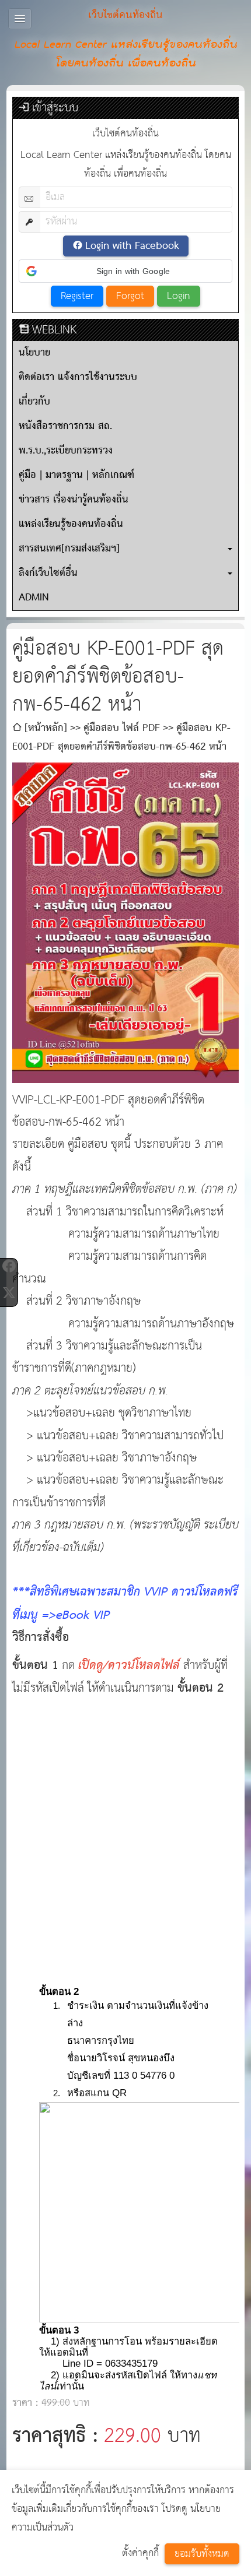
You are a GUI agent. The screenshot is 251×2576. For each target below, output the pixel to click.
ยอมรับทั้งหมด (202, 2554)
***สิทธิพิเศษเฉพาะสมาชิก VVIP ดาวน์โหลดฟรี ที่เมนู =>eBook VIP (125, 1604)
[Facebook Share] (9, 1266)
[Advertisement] (125, 1829)
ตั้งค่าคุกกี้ (140, 2554)
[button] (126, 271)
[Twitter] (9, 1293)
